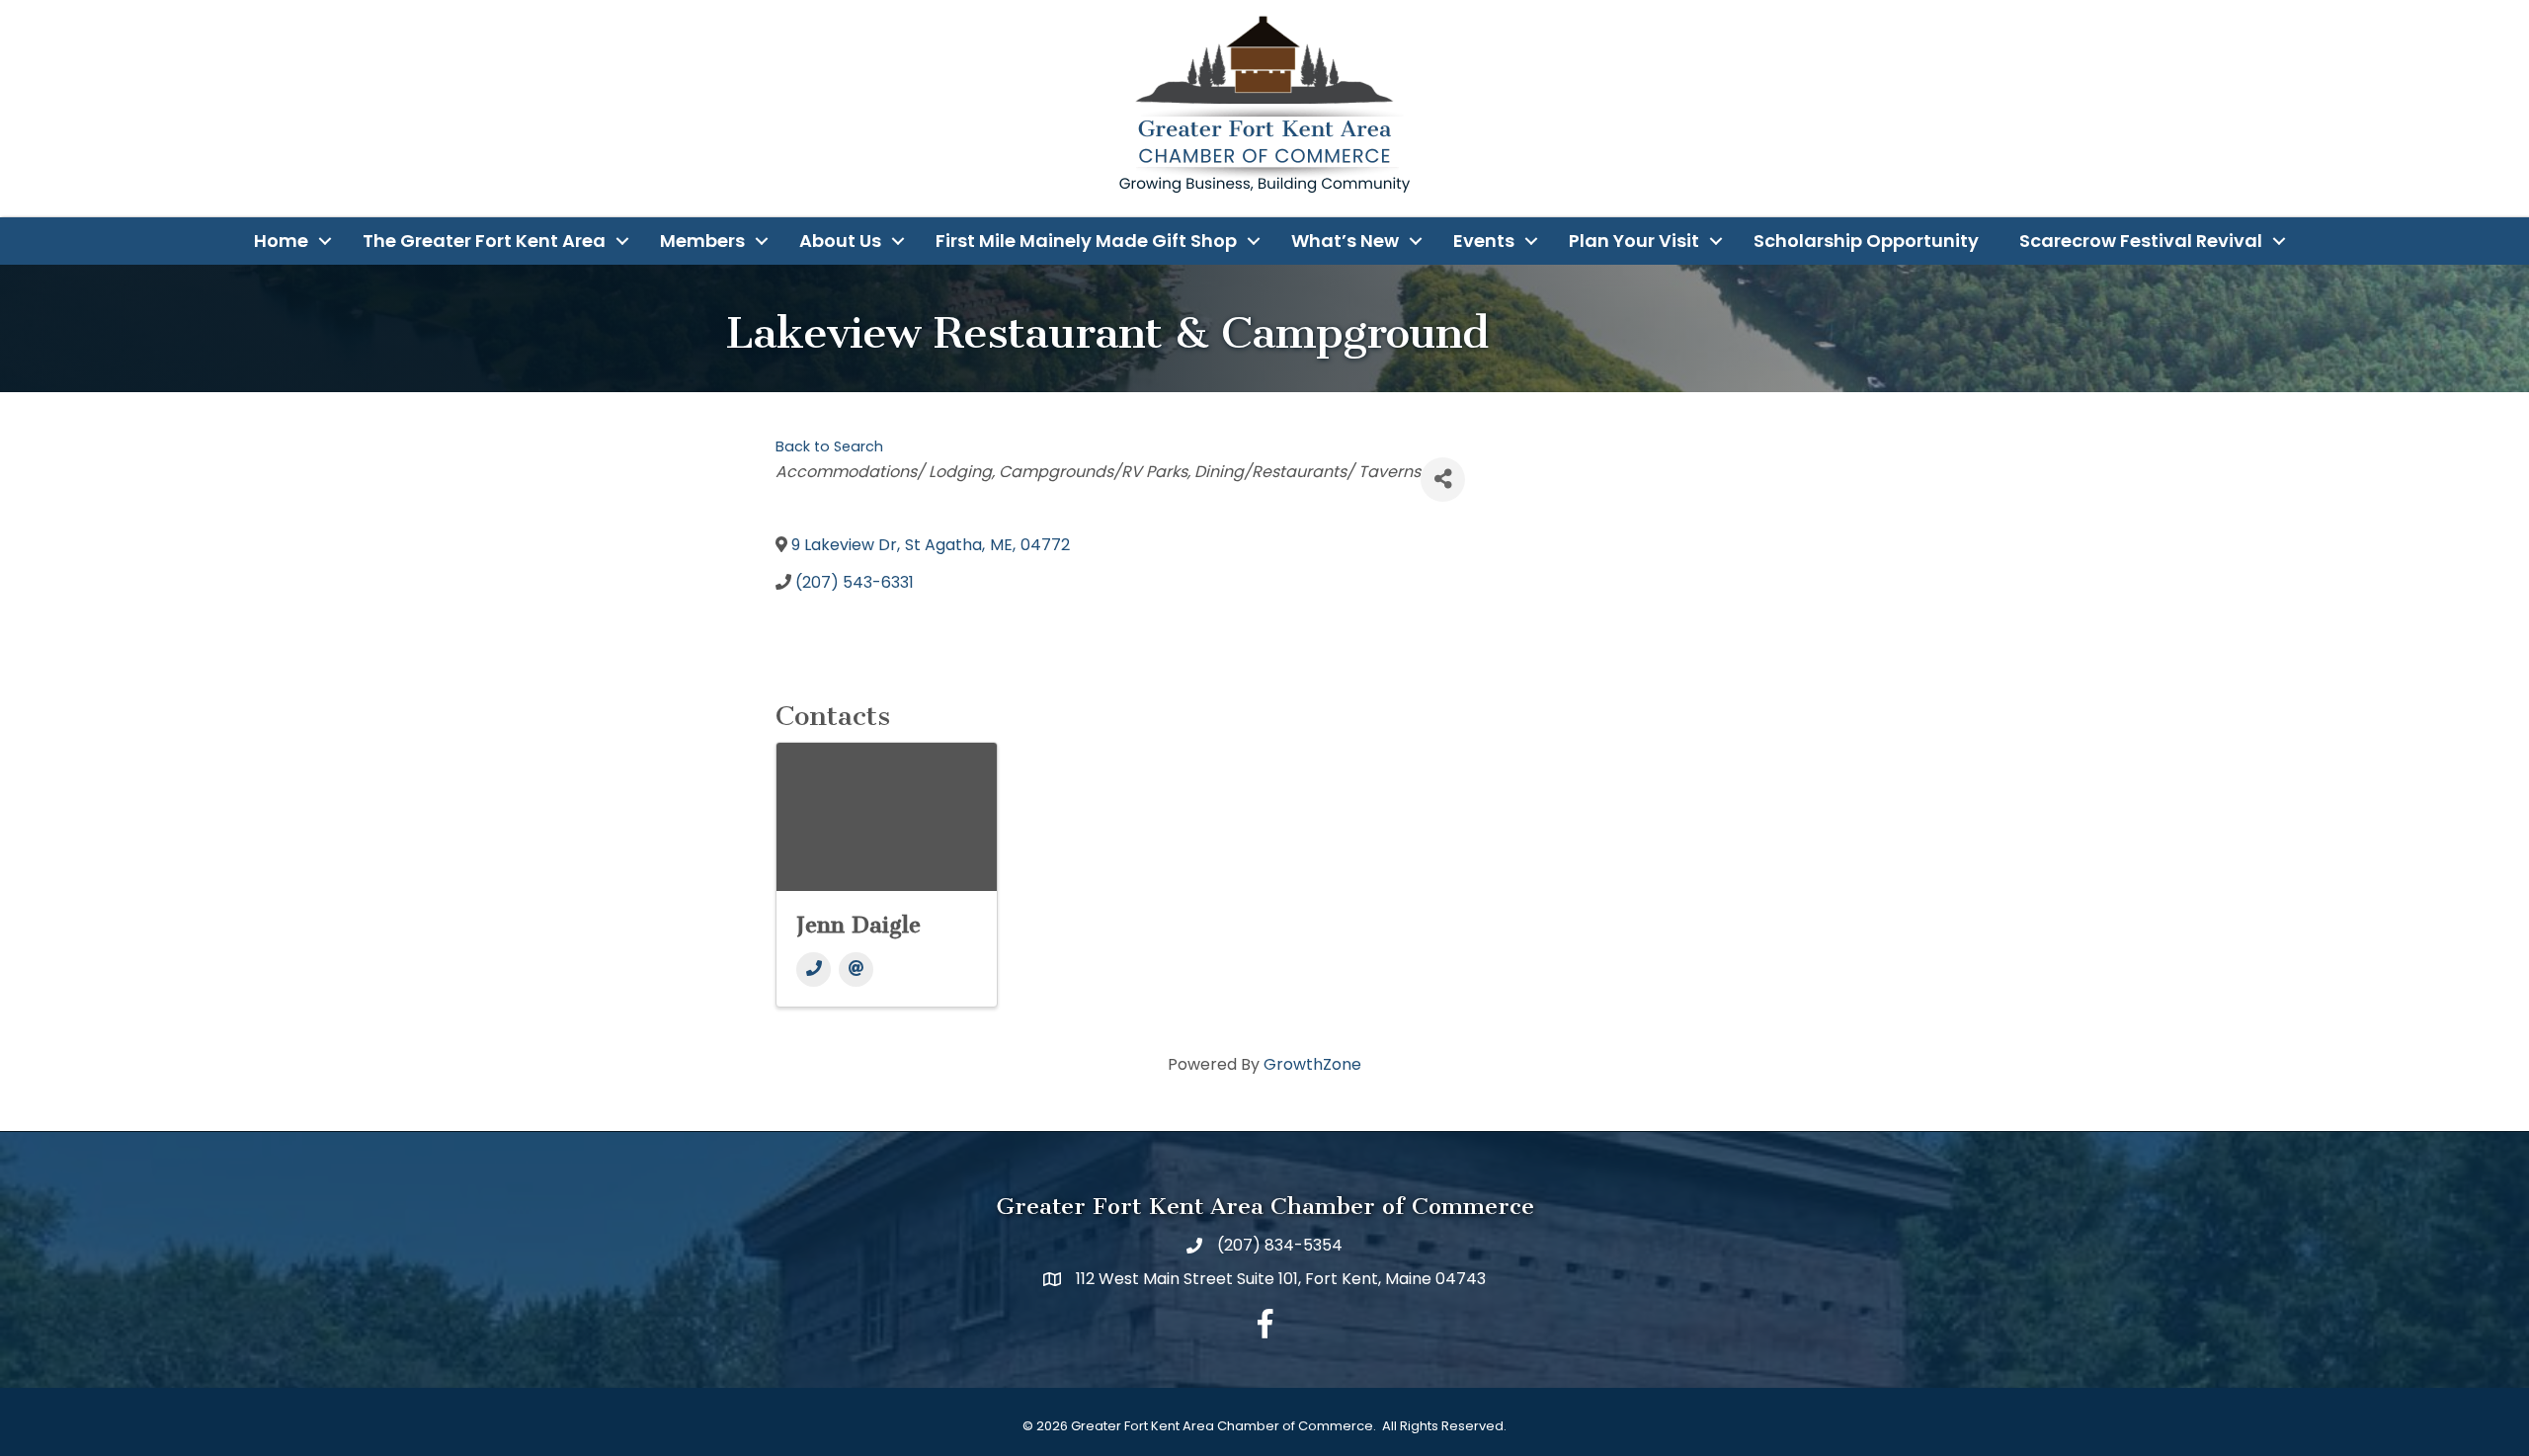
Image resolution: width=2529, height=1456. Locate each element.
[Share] (1443, 480)
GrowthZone (1312, 1064)
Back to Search (829, 446)
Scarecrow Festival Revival (2141, 241)
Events (1484, 241)
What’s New (1345, 241)
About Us (840, 241)
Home (281, 241)
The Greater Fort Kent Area (484, 241)
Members (702, 241)
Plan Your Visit (1634, 241)
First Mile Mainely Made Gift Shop (1086, 241)
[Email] (856, 970)
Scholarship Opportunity (1866, 241)
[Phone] (814, 970)
